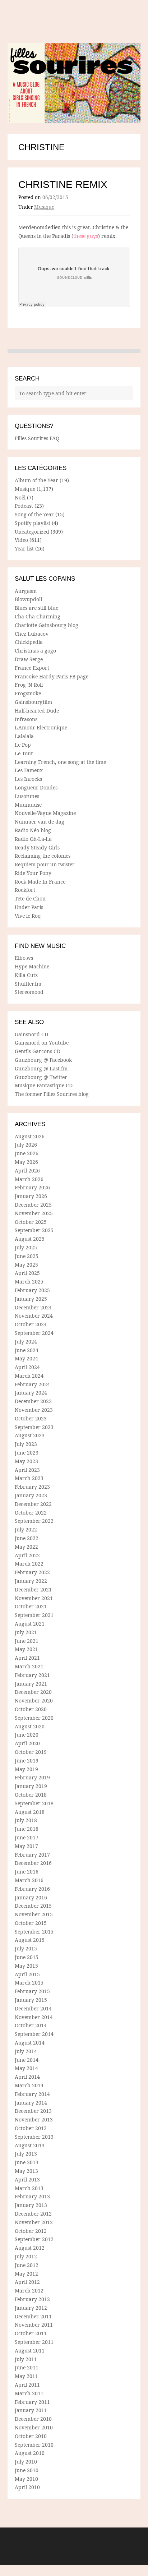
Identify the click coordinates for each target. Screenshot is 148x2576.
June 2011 (27, 2367)
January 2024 (31, 1393)
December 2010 (33, 2419)
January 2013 (31, 2205)
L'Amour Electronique (41, 727)
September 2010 (34, 2445)
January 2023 (31, 1495)
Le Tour (24, 753)
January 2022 (31, 1581)
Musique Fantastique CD (44, 1085)
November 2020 (34, 1701)
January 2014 (31, 2103)
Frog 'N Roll (29, 685)
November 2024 (34, 1316)
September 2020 (34, 1718)
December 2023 (33, 1401)
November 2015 (34, 1914)
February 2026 (32, 1187)
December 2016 (33, 1863)
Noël (20, 497)
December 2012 (33, 2214)
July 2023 (26, 1444)
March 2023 (29, 1478)
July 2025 (26, 1247)
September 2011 (34, 2342)
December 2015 (33, 1906)
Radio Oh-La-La (33, 839)
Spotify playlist (33, 523)
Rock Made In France (40, 882)
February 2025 (32, 1290)
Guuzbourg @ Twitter (41, 1077)
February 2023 (32, 1487)
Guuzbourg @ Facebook (43, 1060)
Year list (24, 549)
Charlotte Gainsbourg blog (47, 625)
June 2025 (27, 1256)
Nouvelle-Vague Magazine (45, 813)
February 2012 (32, 2299)
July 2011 (26, 2359)
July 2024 (26, 1342)
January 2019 (31, 1786)
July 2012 (26, 2256)
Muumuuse (28, 805)
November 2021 (34, 1598)
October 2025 (31, 1222)
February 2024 (32, 1384)
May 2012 (26, 2274)
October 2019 (31, 1752)
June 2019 (27, 1761)
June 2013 (27, 2162)
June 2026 (27, 1153)
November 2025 (34, 1213)
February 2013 (32, 2196)
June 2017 (27, 1837)
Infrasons (26, 719)
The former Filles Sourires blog (52, 1094)
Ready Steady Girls (37, 847)
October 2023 (31, 1418)
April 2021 (27, 1658)
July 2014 (26, 2051)
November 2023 (34, 1410)
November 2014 (34, 2017)
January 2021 (31, 1684)
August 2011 (30, 2351)
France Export (32, 668)
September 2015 (34, 1932)
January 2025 (31, 1299)
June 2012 (27, 2265)
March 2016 (29, 1880)
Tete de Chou (30, 898)
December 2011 (33, 2316)
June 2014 (27, 2060)
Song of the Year (34, 514)
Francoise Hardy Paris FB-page (52, 676)
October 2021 (31, 1606)
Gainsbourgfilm (33, 702)
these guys (86, 236)
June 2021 (27, 1641)
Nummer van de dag (40, 822)
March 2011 (29, 2393)
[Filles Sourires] (74, 83)
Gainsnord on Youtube (42, 1043)
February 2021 (32, 1675)
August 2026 (30, 1136)
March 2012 (29, 2291)
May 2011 (26, 2376)
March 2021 (29, 1666)
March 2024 (29, 1376)
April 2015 (27, 1974)
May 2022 (26, 1547)
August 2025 (30, 1239)
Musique (44, 207)
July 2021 (26, 1632)
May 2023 (26, 1461)
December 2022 (33, 1504)
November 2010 (34, 2427)
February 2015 (32, 1991)
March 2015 (29, 1983)
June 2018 (27, 1829)
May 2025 (26, 1265)
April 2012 (27, 2282)
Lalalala (24, 736)
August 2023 (30, 1435)
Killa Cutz (26, 975)
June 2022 (27, 1538)
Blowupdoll (28, 599)
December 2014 (33, 2008)
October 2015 (31, 1923)
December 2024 (33, 1307)
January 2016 (31, 1897)
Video (21, 540)
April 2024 (27, 1367)
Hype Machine (32, 966)
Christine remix (63, 185)
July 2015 (26, 1948)
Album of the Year (36, 480)
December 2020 (33, 1692)
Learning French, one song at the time (60, 762)
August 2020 (30, 1726)
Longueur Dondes (36, 787)
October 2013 (31, 2128)
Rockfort (25, 890)
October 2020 (31, 1709)
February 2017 (32, 1855)
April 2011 (27, 2385)
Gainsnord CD (31, 1034)
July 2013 (26, 2154)
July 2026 (26, 1145)
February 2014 (32, 2094)
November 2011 (34, 2325)
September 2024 (34, 1333)
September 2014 (34, 2034)
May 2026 (26, 1162)
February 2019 (32, 1777)
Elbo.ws (24, 958)
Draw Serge (29, 659)
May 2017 (26, 1846)
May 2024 (26, 1358)
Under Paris (29, 907)
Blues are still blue (36, 608)
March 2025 (29, 1282)
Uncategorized (32, 532)
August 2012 (30, 2248)
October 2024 (31, 1324)
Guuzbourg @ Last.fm (41, 1068)
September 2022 (34, 1521)
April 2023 (27, 1470)
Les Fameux (29, 770)
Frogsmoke (28, 693)
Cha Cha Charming (38, 616)
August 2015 (30, 1940)
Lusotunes (27, 796)
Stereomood (29, 992)
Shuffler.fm (28, 984)
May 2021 (26, 1649)
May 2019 (26, 1769)
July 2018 (26, 1820)
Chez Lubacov (32, 634)
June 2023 (27, 1453)
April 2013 (27, 2179)
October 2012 (31, 2231)
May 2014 (26, 2068)
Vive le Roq (28, 916)
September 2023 (34, 1427)
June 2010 (27, 2470)
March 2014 (29, 2085)
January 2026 (31, 1196)
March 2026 (29, 1179)
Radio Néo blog (33, 830)
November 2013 (34, 2119)
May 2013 (26, 2171)
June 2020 (27, 1735)
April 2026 (27, 1171)
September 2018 (34, 1803)
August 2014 (30, 2043)
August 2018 (30, 1812)
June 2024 (27, 1350)
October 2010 (31, 2436)
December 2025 (33, 1205)
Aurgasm (26, 591)
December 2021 (33, 1589)
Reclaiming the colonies (43, 856)
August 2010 (30, 2453)
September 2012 (34, 2239)
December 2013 (33, 2111)
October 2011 (31, 2333)
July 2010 (26, 2462)
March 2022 (29, 1564)
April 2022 (27, 1555)
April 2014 (27, 2077)
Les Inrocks (28, 779)
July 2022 (26, 1529)
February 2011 (32, 2402)
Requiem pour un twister (45, 864)
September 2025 (34, 1230)
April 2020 (27, 1743)
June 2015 (27, 1957)
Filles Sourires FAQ (37, 438)
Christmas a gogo (35, 651)
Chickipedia (29, 642)
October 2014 (31, 2025)
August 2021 (30, 1624)
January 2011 (31, 2410)
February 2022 (32, 1572)
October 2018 (31, 1795)
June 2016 (27, 1872)
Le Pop (23, 745)
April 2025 (27, 1273)
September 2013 (34, 2137)
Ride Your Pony (33, 873)
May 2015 (26, 1966)
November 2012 (34, 2222)
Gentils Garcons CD (38, 1051)
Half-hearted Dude (37, 711)
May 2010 (26, 2479)
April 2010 (27, 2487)
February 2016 (32, 1889)
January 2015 (31, 2000)
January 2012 (31, 2308)
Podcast (24, 506)
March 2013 (29, 2188)
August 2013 (30, 2145)
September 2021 (34, 1615)
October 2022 (31, 1513)
